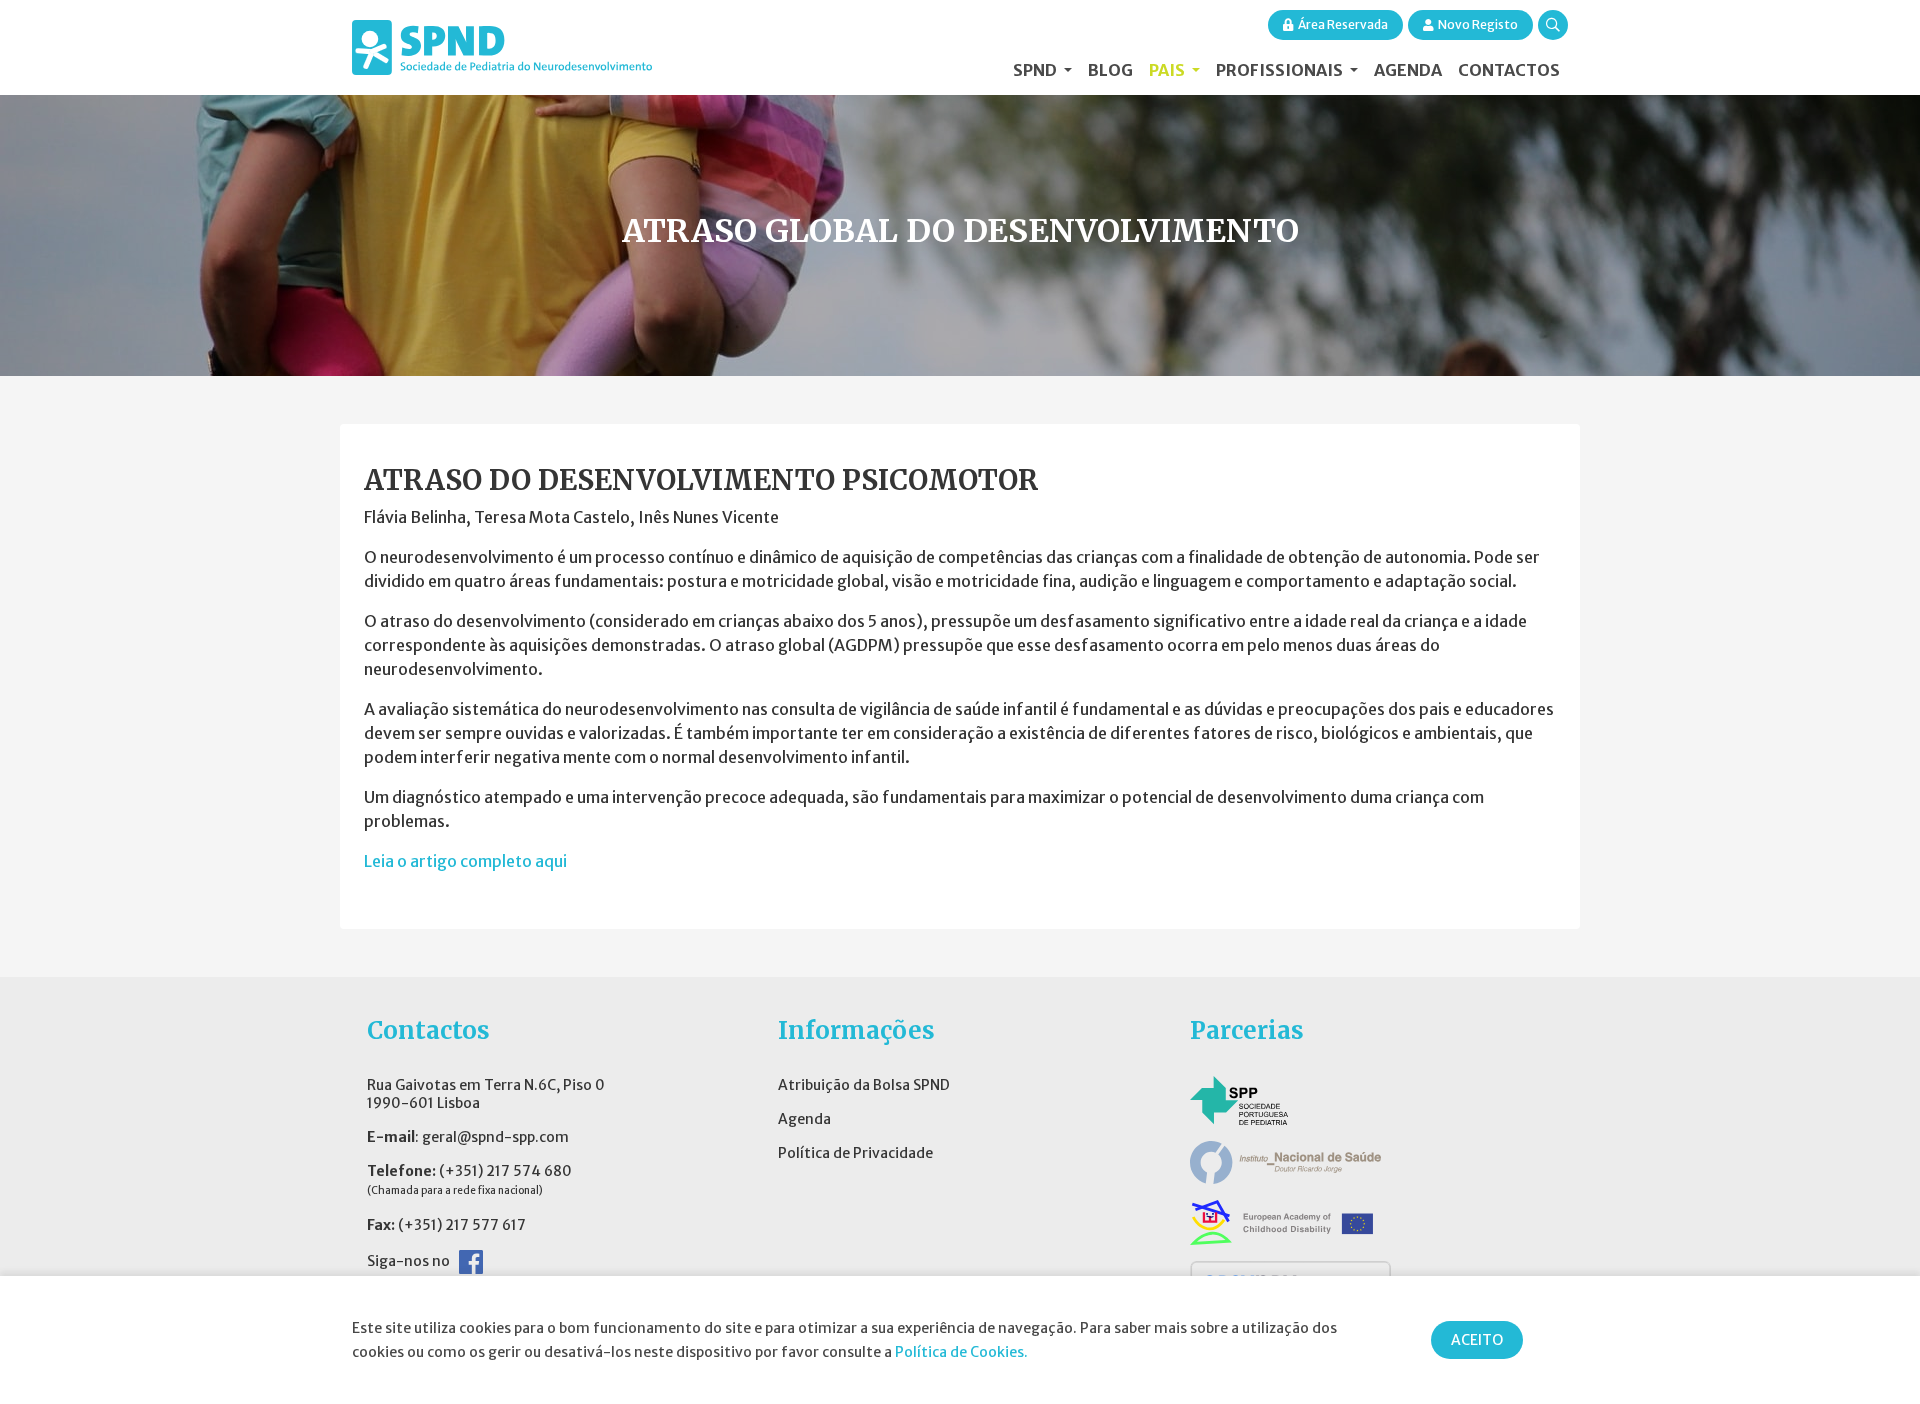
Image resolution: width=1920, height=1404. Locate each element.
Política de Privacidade (855, 1153)
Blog (1110, 70)
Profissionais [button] (1281, 70)
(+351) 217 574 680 (505, 1171)
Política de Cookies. (961, 1352)
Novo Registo (1478, 24)
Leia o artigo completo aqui (465, 861)
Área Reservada (1343, 24)
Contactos (1509, 70)
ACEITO (1477, 1340)
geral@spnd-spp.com (495, 1137)
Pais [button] (1168, 70)
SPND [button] (1036, 70)
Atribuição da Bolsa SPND (864, 1085)
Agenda (1408, 70)
